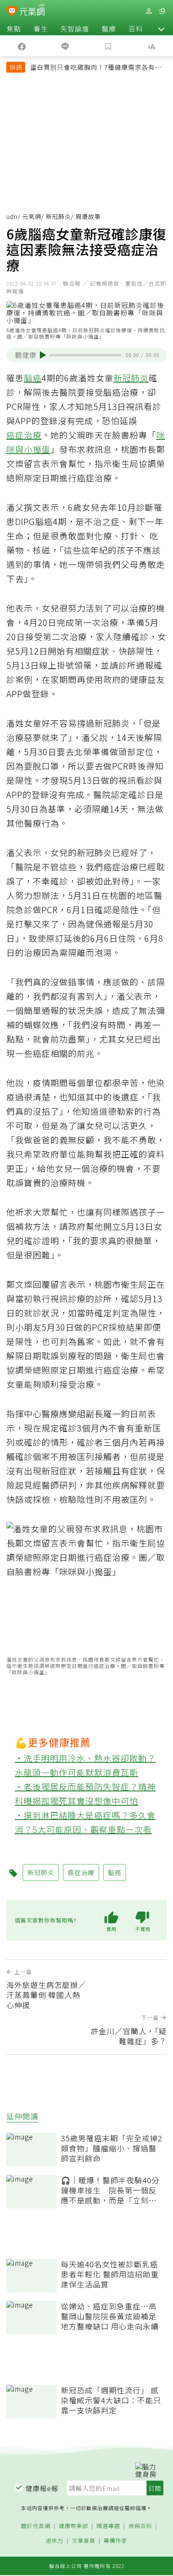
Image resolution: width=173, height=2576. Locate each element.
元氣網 (32, 216)
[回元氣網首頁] (32, 11)
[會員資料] (149, 11)
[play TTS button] (43, 355)
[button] (161, 29)
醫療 (109, 29)
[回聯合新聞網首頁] (12, 12)
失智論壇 (75, 29)
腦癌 (33, 378)
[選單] (162, 11)
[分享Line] (65, 46)
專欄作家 (115, 2541)
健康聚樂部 (73, 2526)
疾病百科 (140, 2526)
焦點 (14, 29)
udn (12, 216)
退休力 (55, 2541)
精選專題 (108, 2526)
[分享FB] (22, 46)
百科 (136, 29)
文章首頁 (84, 2541)
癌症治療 (24, 435)
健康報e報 (42, 2488)
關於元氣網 (36, 2526)
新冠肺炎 (58, 216)
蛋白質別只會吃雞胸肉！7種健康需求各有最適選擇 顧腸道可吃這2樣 (96, 68)
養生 (41, 29)
